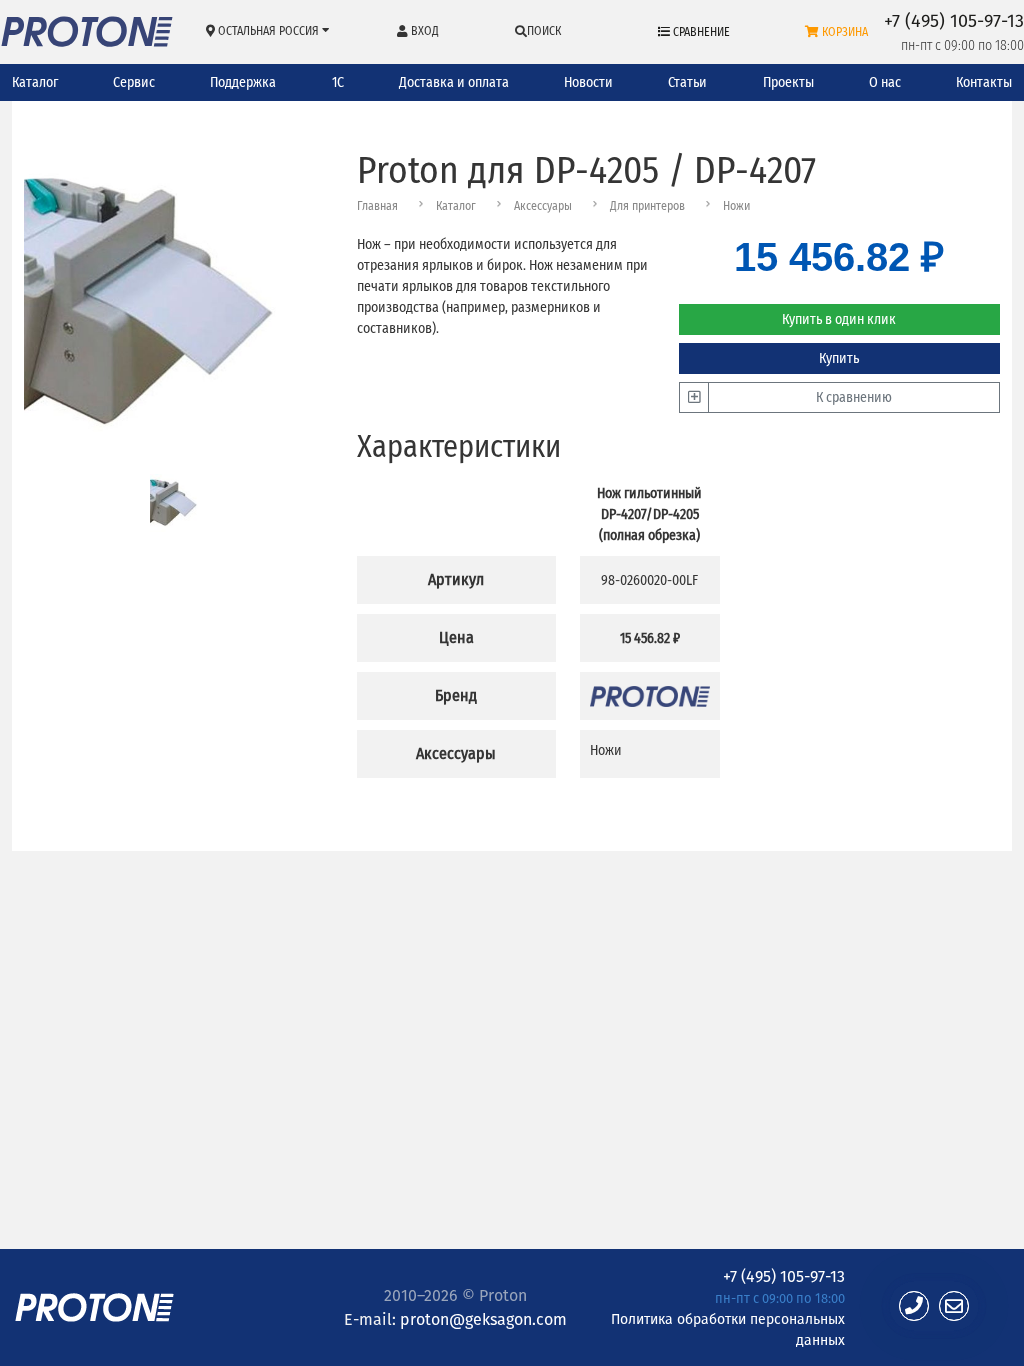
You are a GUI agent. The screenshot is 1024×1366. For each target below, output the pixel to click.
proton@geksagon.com (483, 1318)
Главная (377, 206)
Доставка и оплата (454, 82)
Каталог (35, 82)
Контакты (984, 82)
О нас (885, 82)
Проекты (788, 82)
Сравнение (700, 32)
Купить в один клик (839, 319)
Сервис (134, 82)
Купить (839, 358)
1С (338, 82)
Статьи (687, 82)
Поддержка (243, 82)
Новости (588, 82)
